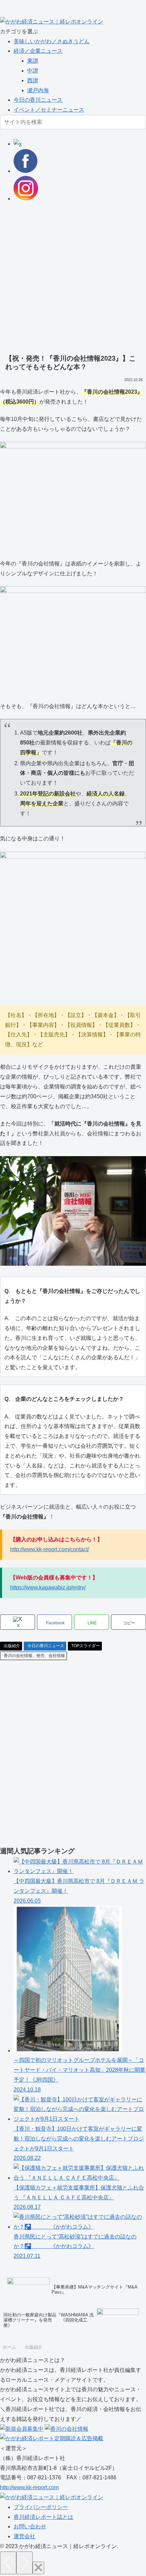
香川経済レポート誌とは (43, 2517)
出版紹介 (12, 1646)
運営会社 (24, 2536)
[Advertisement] (73, 277)
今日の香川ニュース (38, 100)
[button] (1, 136)
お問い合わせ (30, 2526)
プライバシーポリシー (41, 2507)
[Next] (24, 2563)
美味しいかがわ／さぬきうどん (52, 41)
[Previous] (8, 2563)
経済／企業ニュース (38, 51)
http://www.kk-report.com (29, 2487)
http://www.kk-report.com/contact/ (50, 1549)
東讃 (33, 61)
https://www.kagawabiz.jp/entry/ (48, 1587)
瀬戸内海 (38, 90)
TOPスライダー (86, 1646)
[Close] (38, 2568)
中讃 (33, 71)
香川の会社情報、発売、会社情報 (34, 1656)
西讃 (33, 80)
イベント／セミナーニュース (49, 110)
